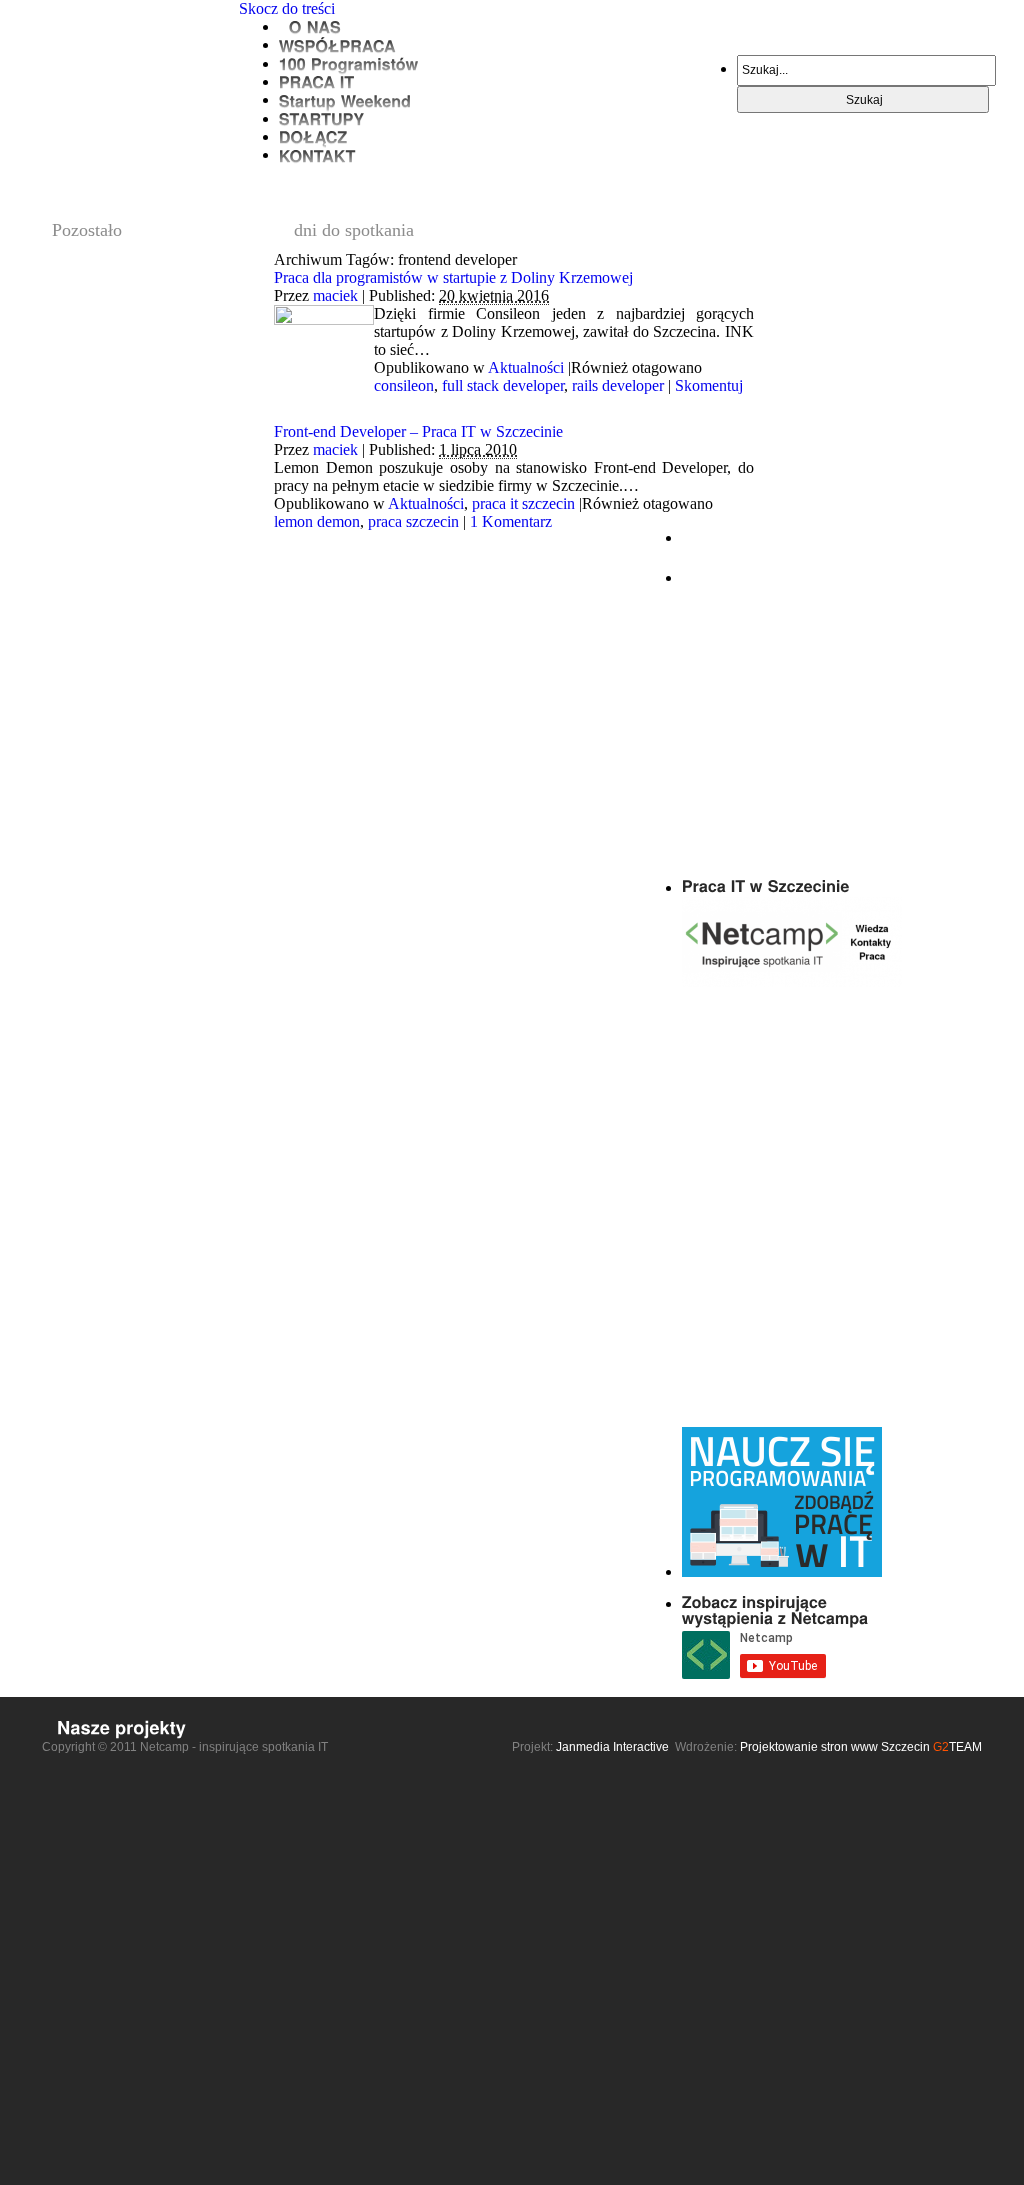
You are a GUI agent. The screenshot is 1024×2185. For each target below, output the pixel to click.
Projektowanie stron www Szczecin (835, 1747)
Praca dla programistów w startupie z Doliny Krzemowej (453, 277)
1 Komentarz (511, 521)
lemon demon (317, 521)
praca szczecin (413, 521)
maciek (335, 295)
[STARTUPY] (322, 118)
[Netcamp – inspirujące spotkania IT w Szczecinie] (135, 31)
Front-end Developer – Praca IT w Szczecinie (418, 431)
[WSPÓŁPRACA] (337, 44)
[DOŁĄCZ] (313, 136)
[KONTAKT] (317, 154)
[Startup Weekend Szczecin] (345, 99)
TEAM (957, 1747)
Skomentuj (709, 385)
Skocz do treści (287, 8)
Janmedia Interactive (612, 1747)
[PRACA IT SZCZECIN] (317, 81)
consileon (404, 385)
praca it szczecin (523, 503)
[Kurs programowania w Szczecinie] (349, 63)
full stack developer (503, 385)
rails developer (618, 385)
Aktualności (526, 367)
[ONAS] (310, 26)
